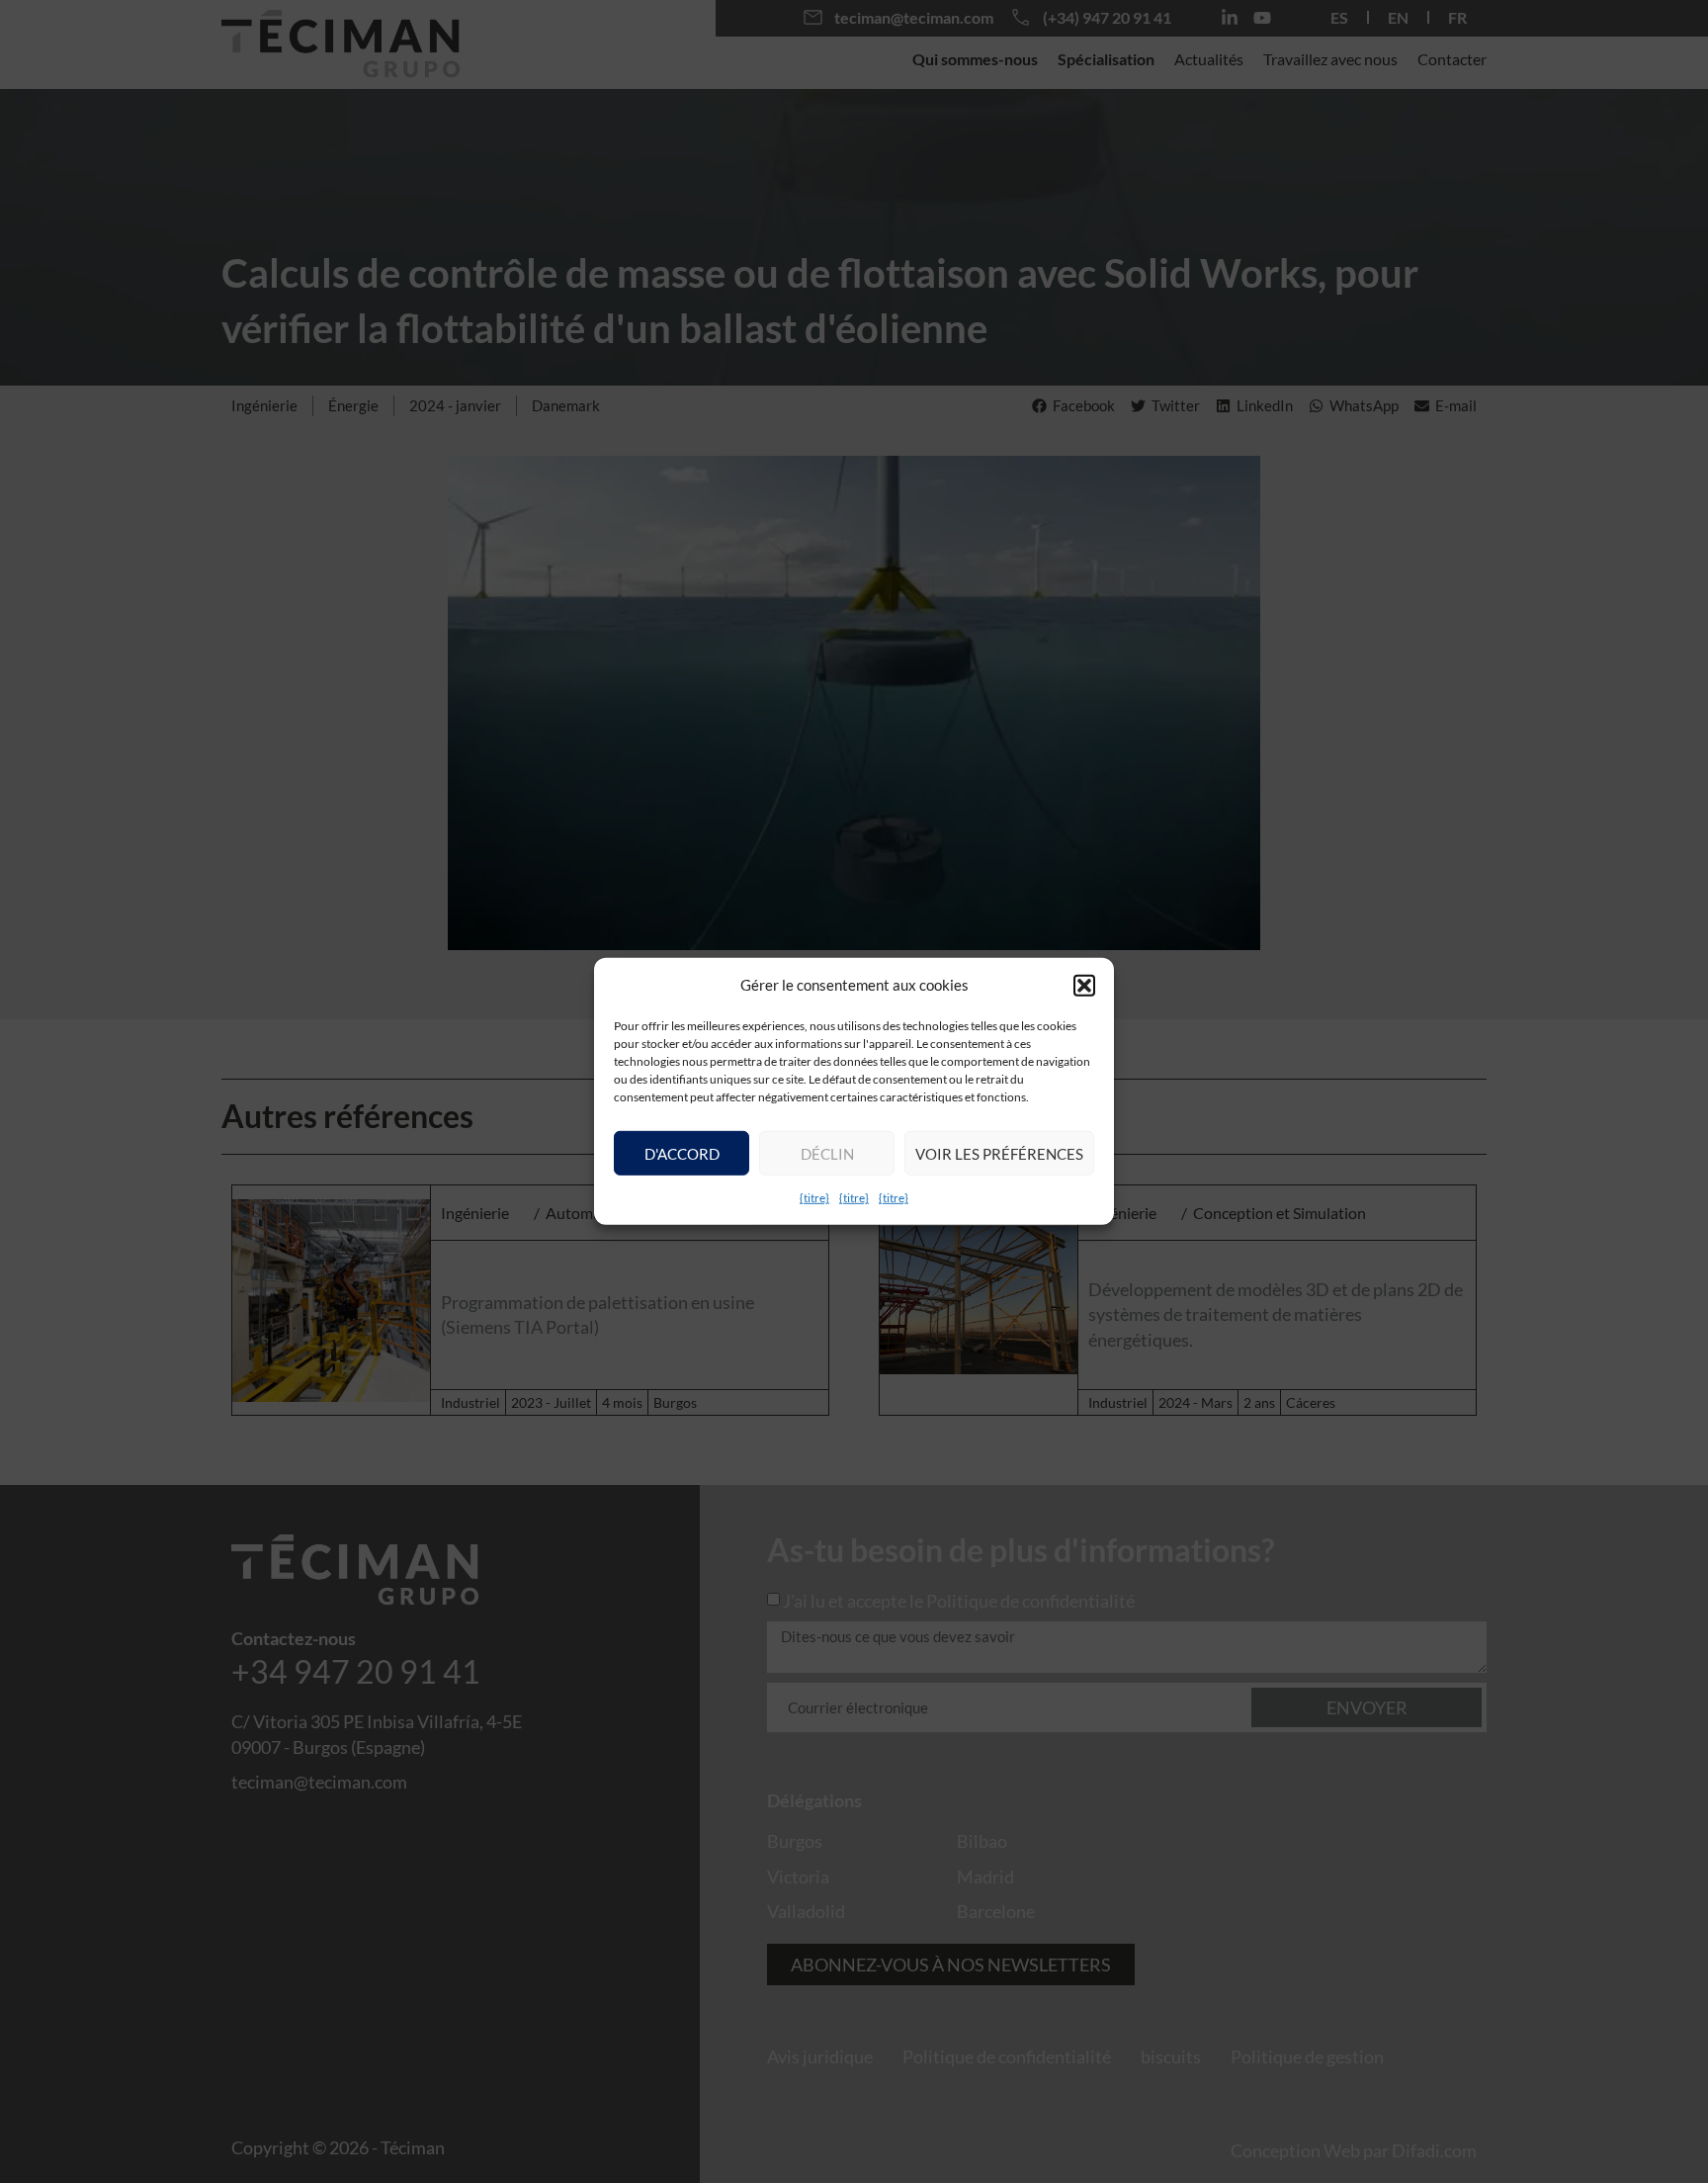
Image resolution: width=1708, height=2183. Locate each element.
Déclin (827, 1154)
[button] (1084, 985)
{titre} (814, 1198)
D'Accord (682, 1154)
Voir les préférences (999, 1154)
